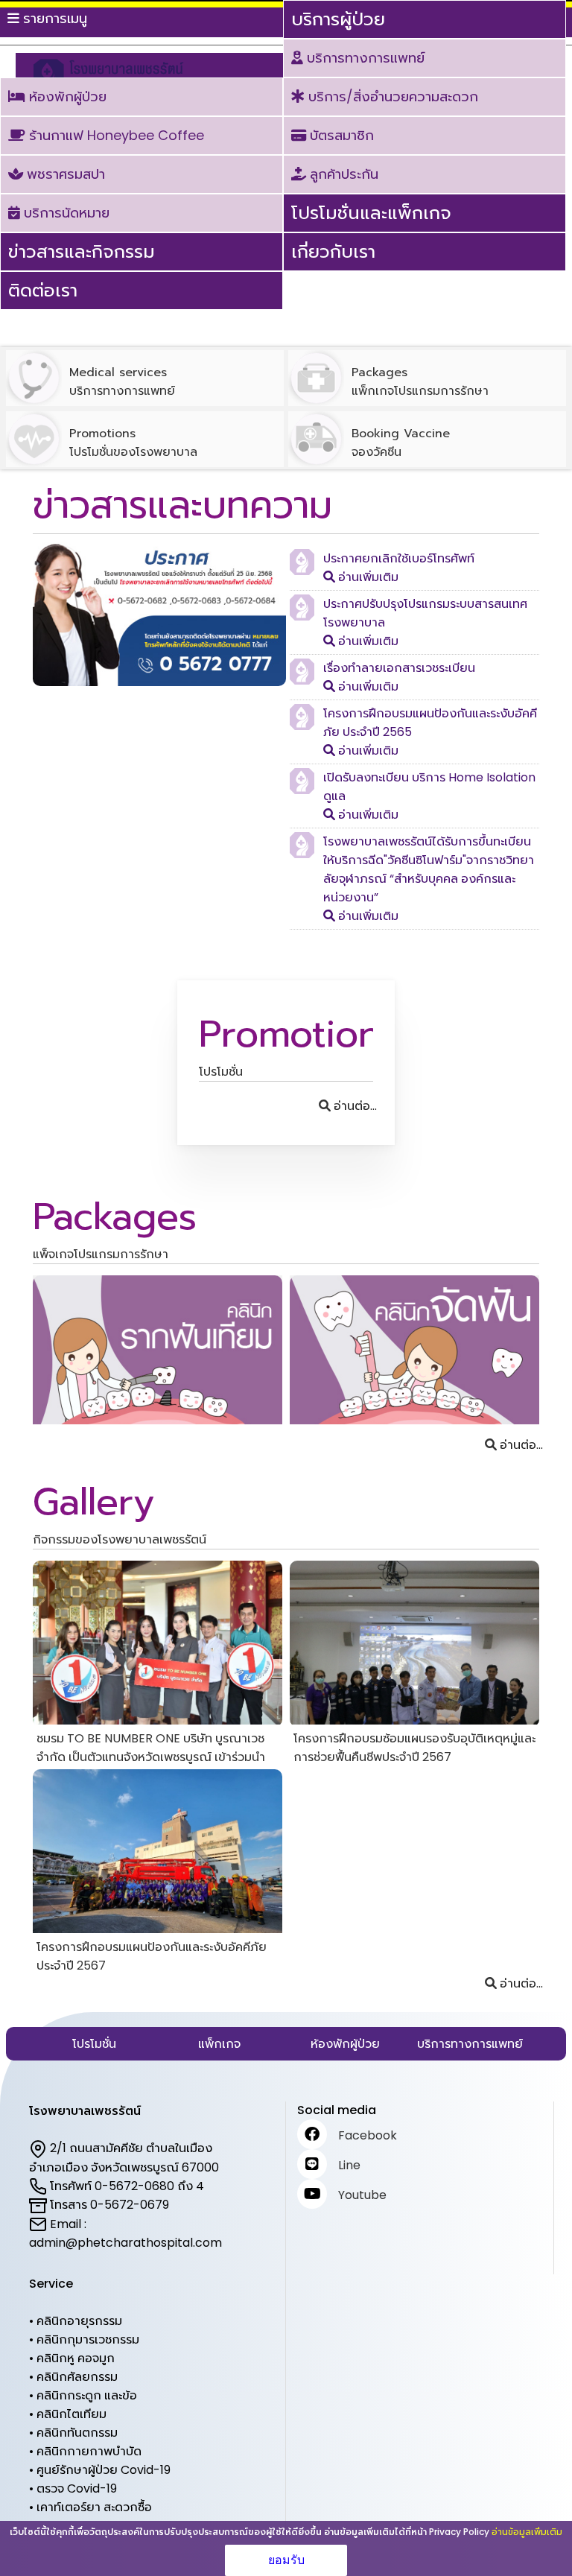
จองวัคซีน (401, 442)
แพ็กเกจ (219, 2044)
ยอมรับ (286, 2560)
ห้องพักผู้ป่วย (66, 96)
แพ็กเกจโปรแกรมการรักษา (420, 381)
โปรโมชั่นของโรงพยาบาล (133, 442)
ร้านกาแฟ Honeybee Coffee (115, 135)
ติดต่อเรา (43, 290)
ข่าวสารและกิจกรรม (82, 251)
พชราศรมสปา (64, 174)
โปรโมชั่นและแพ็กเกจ (371, 213)
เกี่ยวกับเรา (333, 251)
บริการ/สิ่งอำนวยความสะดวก (391, 96)
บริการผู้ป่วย (338, 19)
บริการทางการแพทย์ (364, 58)
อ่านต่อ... (355, 1106)
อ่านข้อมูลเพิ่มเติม (527, 2532)
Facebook (368, 2135)
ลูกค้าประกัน (342, 174)
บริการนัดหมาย (65, 213)
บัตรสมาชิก (340, 135)
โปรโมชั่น (94, 2044)
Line (349, 2165)
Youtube (362, 2195)
